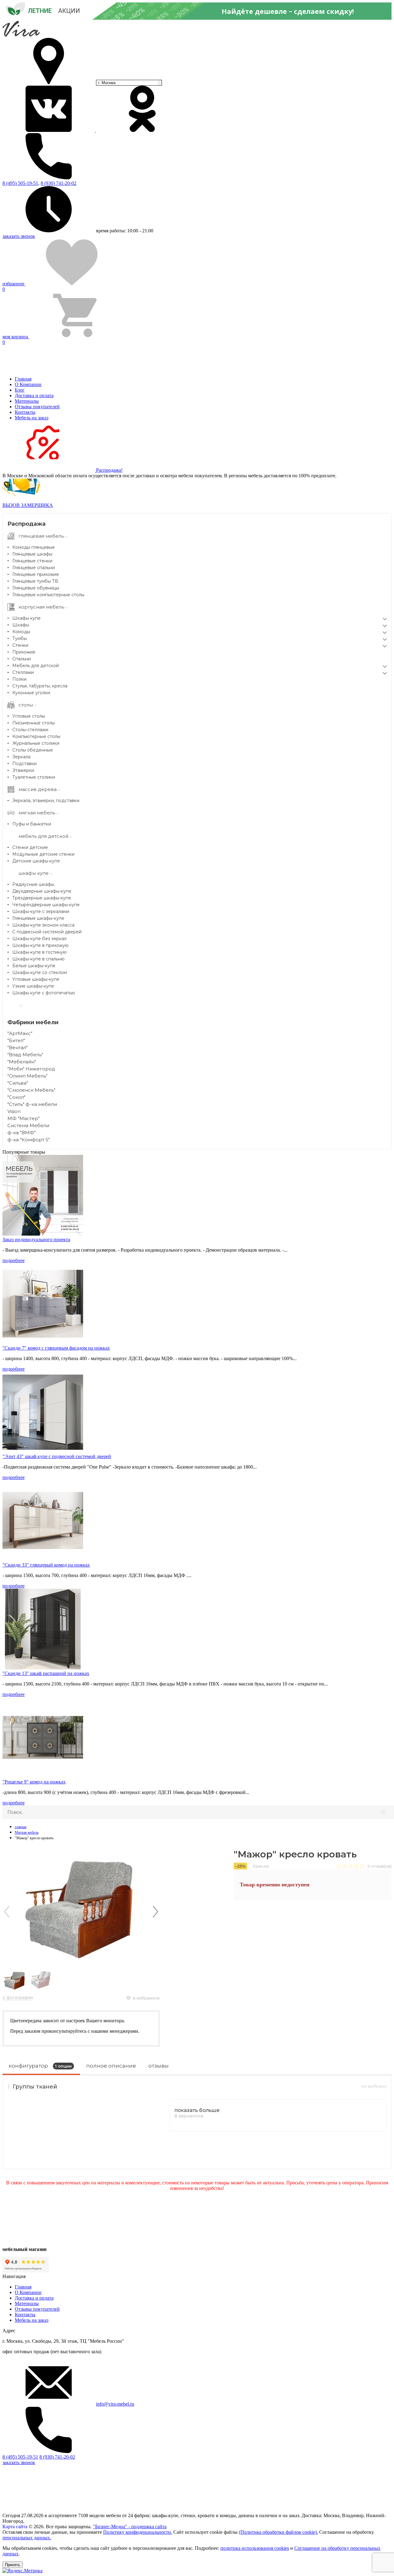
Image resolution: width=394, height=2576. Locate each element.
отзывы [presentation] (159, 2066)
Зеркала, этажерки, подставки (46, 801)
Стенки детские (30, 847)
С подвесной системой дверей (47, 932)
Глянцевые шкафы (32, 554)
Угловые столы (29, 716)
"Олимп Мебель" (27, 1076)
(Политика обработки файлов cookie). (278, 2532)
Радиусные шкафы (33, 884)
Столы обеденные (33, 750)
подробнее (14, 1260)
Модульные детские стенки (43, 854)
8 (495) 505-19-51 (20, 2457)
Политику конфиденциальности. (138, 2532)
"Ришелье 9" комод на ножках (34, 1782)
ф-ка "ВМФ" (22, 1133)
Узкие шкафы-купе (33, 986)
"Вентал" (18, 1048)
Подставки (24, 764)
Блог (20, 390)
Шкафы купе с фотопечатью (44, 993)
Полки (19, 679)
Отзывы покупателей (37, 407)
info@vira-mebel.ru (115, 2404)
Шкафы (21, 625)
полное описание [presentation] (111, 2066)
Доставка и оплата (34, 395)
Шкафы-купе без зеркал (39, 939)
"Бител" (16, 1040)
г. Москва (107, 83)
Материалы (27, 401)
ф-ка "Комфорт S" (29, 1140)
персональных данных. (27, 2538)
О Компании (28, 384)
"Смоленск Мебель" (31, 1090)
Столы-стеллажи (30, 730)
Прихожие (24, 652)
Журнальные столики (36, 743)
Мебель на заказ (32, 418)
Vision (14, 1111)
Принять (13, 2565)
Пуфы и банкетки (32, 824)
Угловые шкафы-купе (36, 979)
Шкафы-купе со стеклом (40, 972)
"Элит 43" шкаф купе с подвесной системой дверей (57, 1456)
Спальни (22, 659)
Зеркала (21, 757)
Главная (23, 379)
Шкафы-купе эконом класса (43, 925)
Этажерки (23, 770)
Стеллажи (23, 672)
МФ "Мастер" (24, 1118)
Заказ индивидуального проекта (36, 1239)
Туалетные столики (34, 777)
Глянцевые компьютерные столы (48, 595)
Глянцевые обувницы (36, 588)
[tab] (41, 2068)
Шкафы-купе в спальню (38, 959)
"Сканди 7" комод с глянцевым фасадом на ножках (56, 1348)
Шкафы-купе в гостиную (40, 952)
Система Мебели (28, 1125)
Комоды (21, 632)
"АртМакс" (20, 1033)
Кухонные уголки (31, 693)
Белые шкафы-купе (34, 966)
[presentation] (7, 1912)
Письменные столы (34, 723)
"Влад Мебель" (25, 1055)
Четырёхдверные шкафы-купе (46, 905)
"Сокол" (16, 1097)
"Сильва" (18, 1083)
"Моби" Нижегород (31, 1069)
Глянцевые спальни (34, 568)
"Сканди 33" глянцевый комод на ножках (46, 1565)
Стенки (20, 645)
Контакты (25, 412)
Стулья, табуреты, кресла (40, 686)
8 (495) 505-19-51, (21, 183)
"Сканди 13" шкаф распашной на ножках (46, 1673)
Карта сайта (15, 2527)
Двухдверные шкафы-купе (42, 891)
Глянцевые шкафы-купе (38, 918)
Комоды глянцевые (34, 547)
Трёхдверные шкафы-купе (42, 898)
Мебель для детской (36, 666)
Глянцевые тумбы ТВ (35, 581)
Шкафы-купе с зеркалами (41, 911)
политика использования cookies (255, 2548)
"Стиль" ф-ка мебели (32, 1104)
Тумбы (20, 638)
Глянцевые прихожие (36, 574)
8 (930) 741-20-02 (58, 183)
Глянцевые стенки (32, 561)
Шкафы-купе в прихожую (40, 945)
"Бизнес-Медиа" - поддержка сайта (130, 2527)
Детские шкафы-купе (36, 861)
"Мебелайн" (22, 1062)
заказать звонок (19, 236)
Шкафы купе (26, 618)
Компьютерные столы (36, 736)
